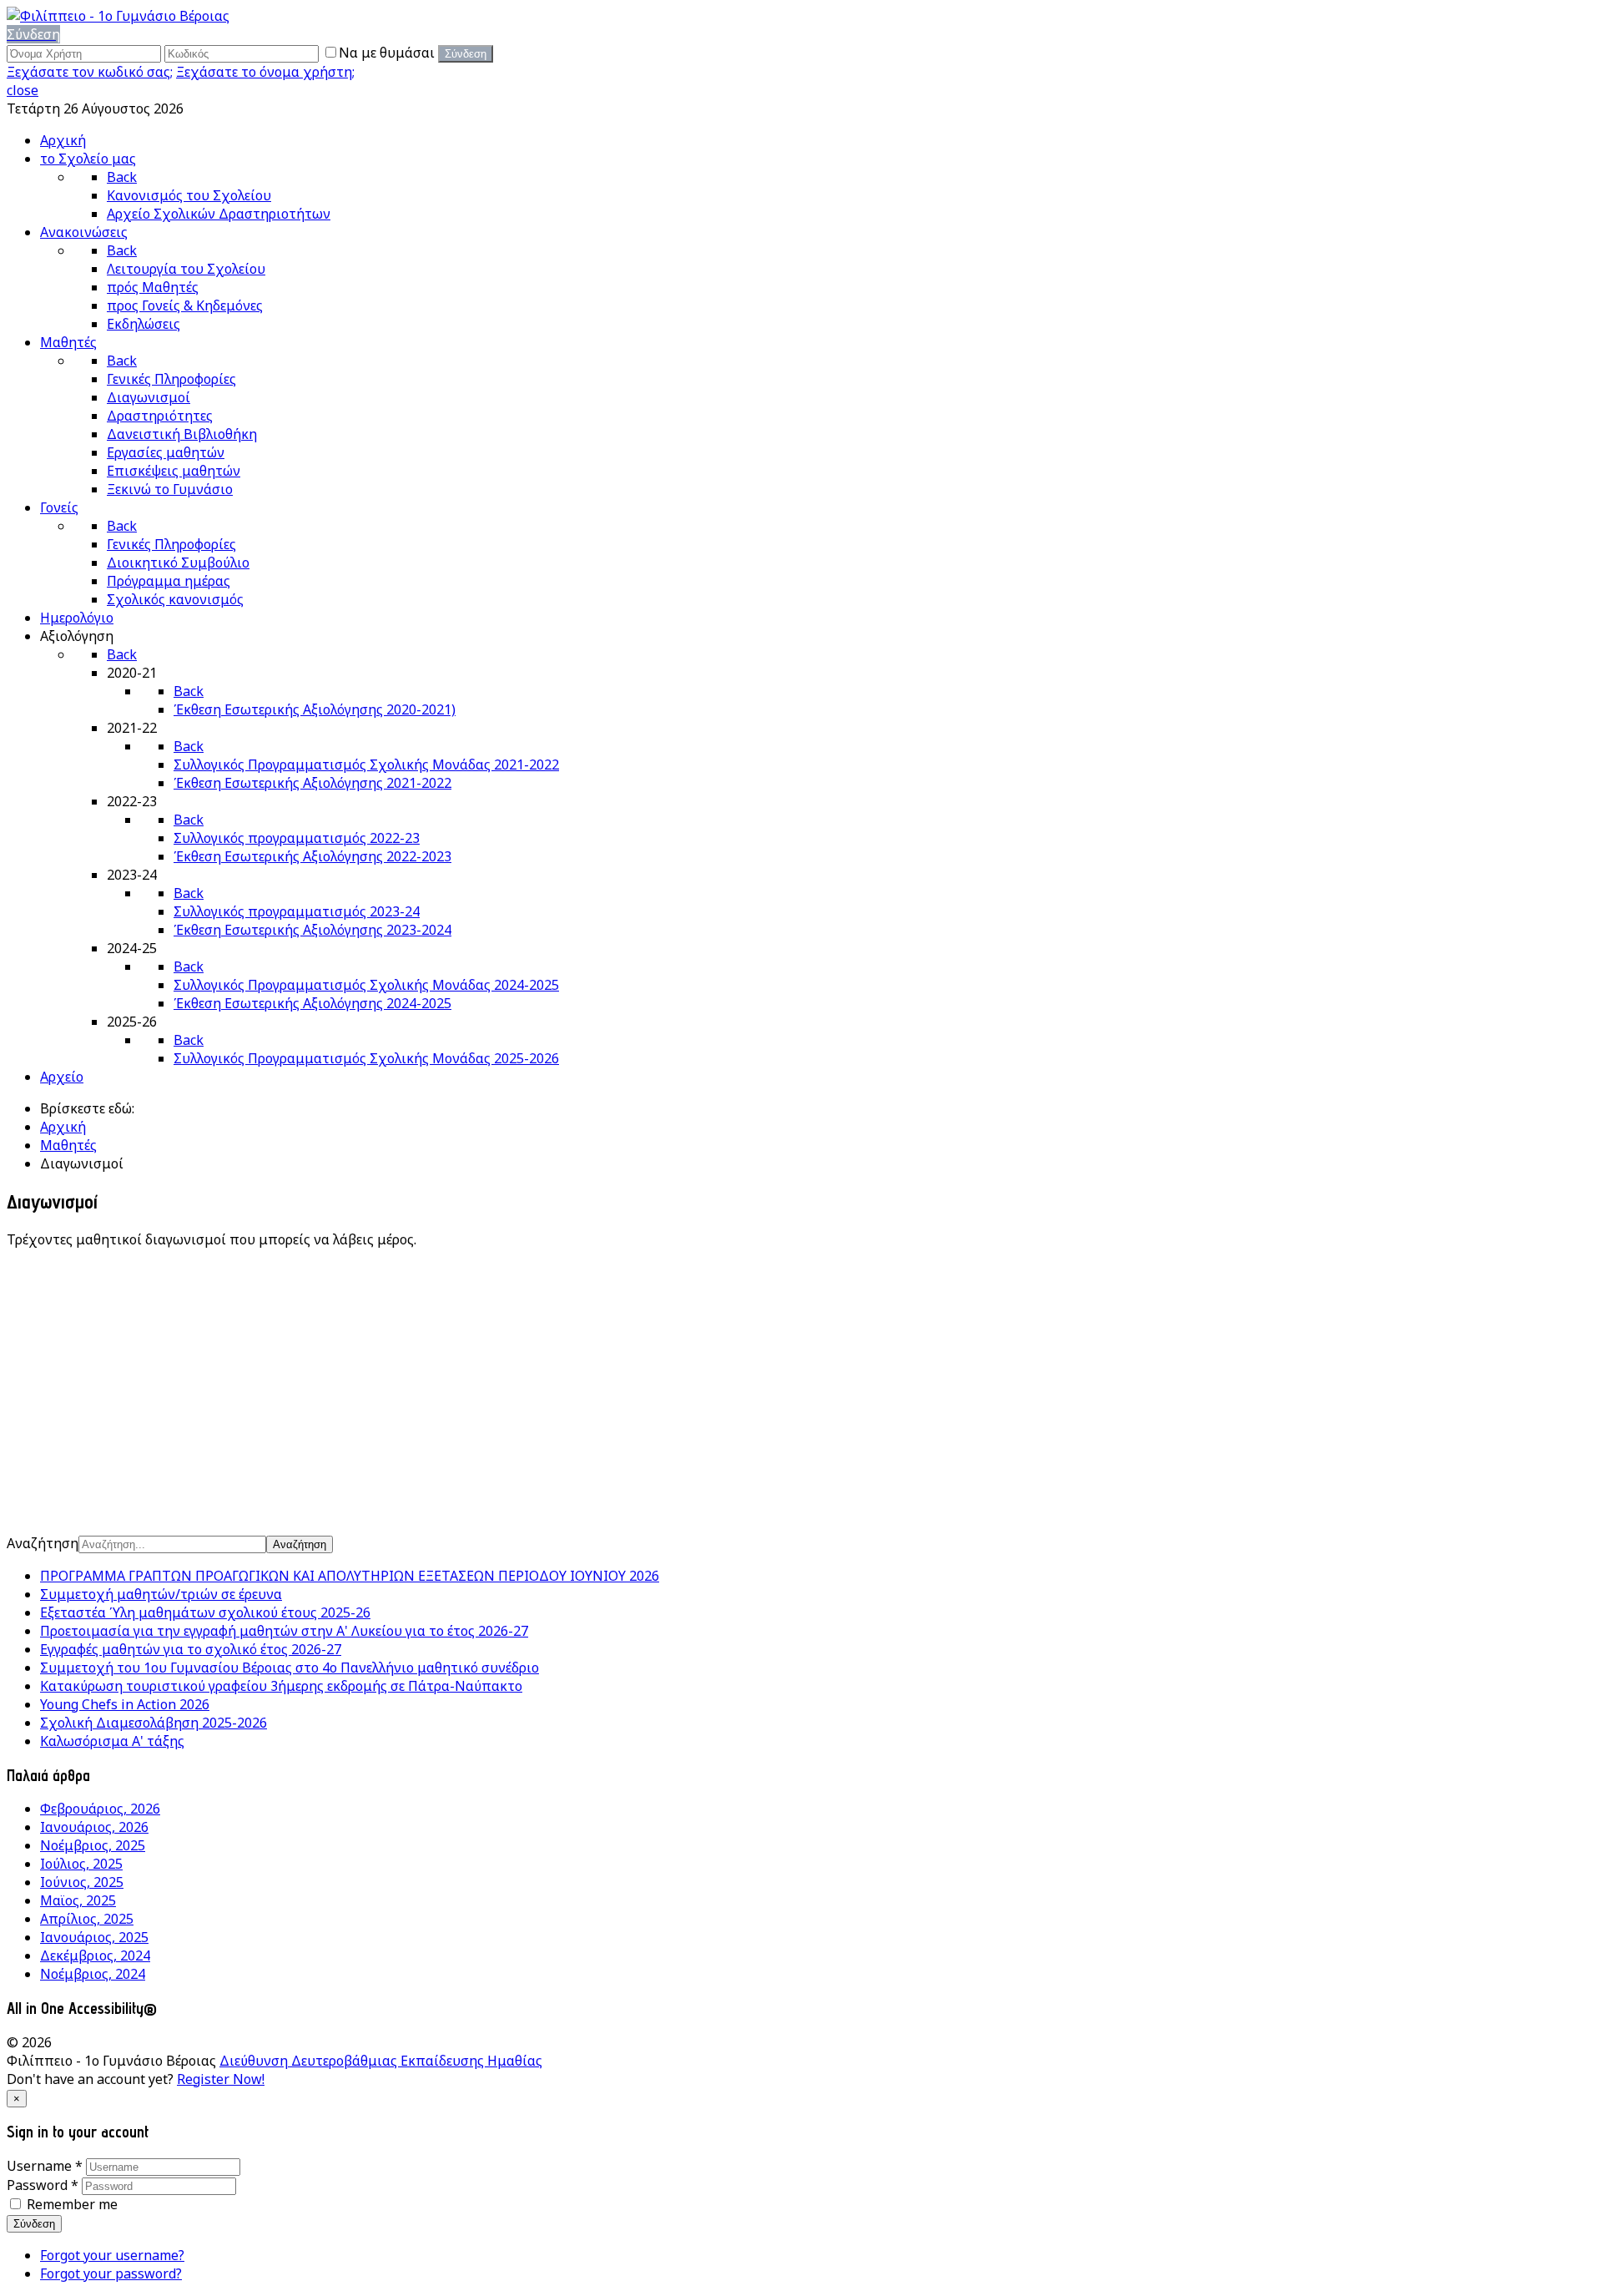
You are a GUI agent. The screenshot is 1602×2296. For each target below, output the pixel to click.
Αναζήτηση (43, 1543)
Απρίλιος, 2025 (87, 1919)
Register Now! (221, 2079)
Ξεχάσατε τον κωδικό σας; (90, 72)
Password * (43, 2185)
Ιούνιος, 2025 (82, 1882)
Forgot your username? (112, 2255)
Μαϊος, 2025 (78, 1900)
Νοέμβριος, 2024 (93, 1974)
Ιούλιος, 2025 (81, 1864)
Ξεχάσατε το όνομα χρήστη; (265, 72)
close (23, 90)
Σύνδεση (34, 2224)
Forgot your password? (111, 2273)
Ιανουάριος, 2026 (94, 1827)
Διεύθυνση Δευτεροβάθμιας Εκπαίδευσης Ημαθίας (381, 2061)
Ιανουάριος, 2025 (94, 1937)
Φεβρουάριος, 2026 (100, 1809)
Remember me (72, 2204)
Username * (45, 2166)
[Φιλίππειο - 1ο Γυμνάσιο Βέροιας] (118, 16)
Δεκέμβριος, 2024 (95, 1955)
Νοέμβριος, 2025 (93, 1845)
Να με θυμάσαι (388, 53)
